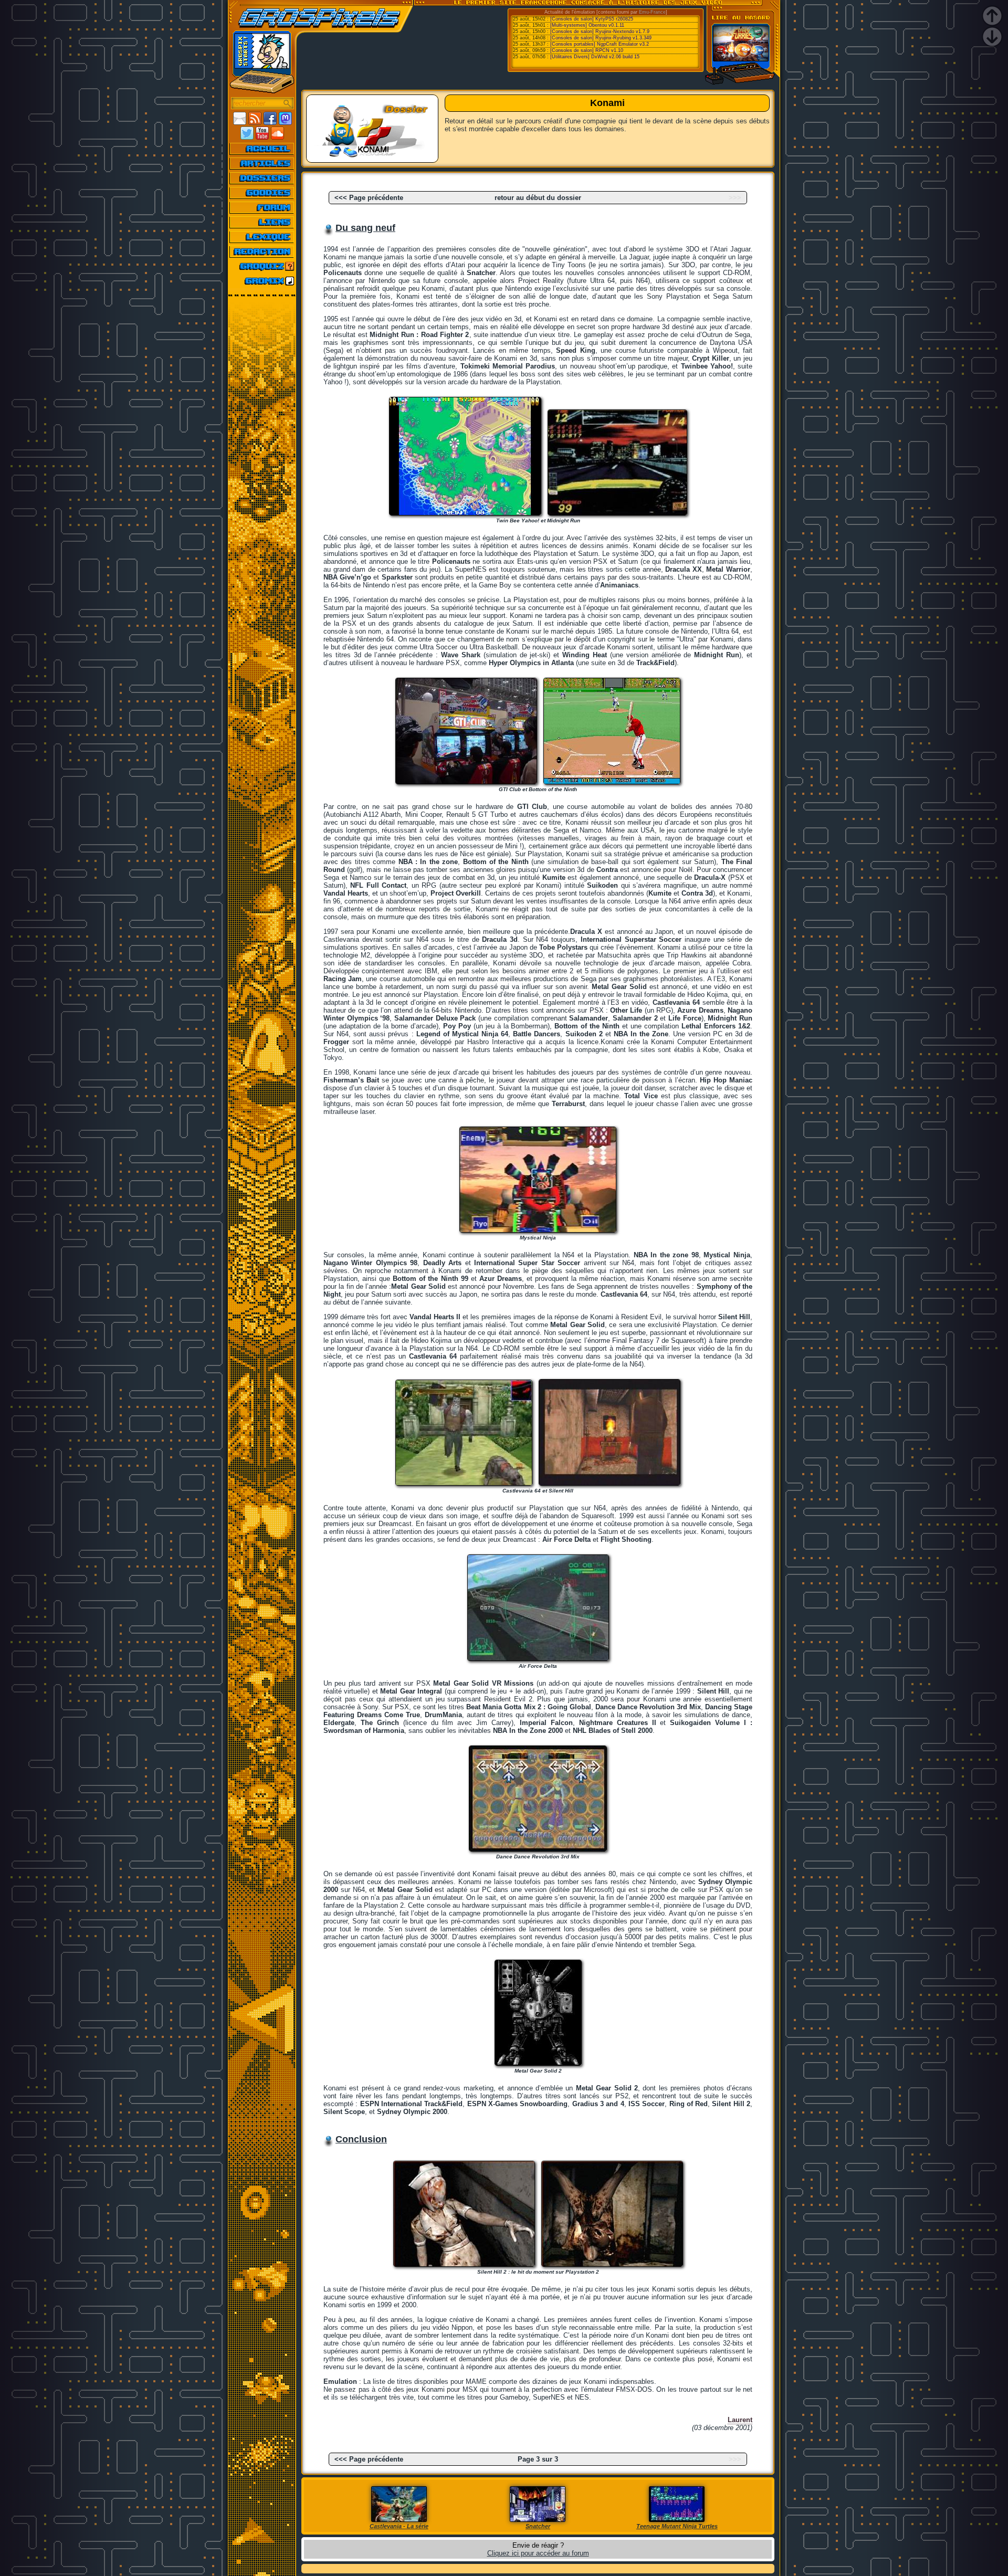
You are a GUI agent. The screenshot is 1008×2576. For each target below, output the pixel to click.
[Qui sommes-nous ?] (262, 251)
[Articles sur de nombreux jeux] (262, 163)
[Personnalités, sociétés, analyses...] (262, 178)
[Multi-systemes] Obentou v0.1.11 (587, 25)
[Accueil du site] (262, 149)
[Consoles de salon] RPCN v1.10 (587, 50)
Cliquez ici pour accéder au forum (538, 2553)
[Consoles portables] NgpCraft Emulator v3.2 (600, 44)
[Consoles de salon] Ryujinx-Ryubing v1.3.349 (601, 38)
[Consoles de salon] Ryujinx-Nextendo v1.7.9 (600, 31)
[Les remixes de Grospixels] (262, 281)
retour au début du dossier (538, 198)
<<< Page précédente (369, 198)
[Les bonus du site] (262, 193)
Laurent (740, 2420)
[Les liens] (262, 222)
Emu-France (652, 12)
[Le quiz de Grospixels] (262, 266)
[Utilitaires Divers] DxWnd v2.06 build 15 (595, 57)
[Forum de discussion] (262, 207)
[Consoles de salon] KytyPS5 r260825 (592, 19)
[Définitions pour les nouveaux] (262, 237)
